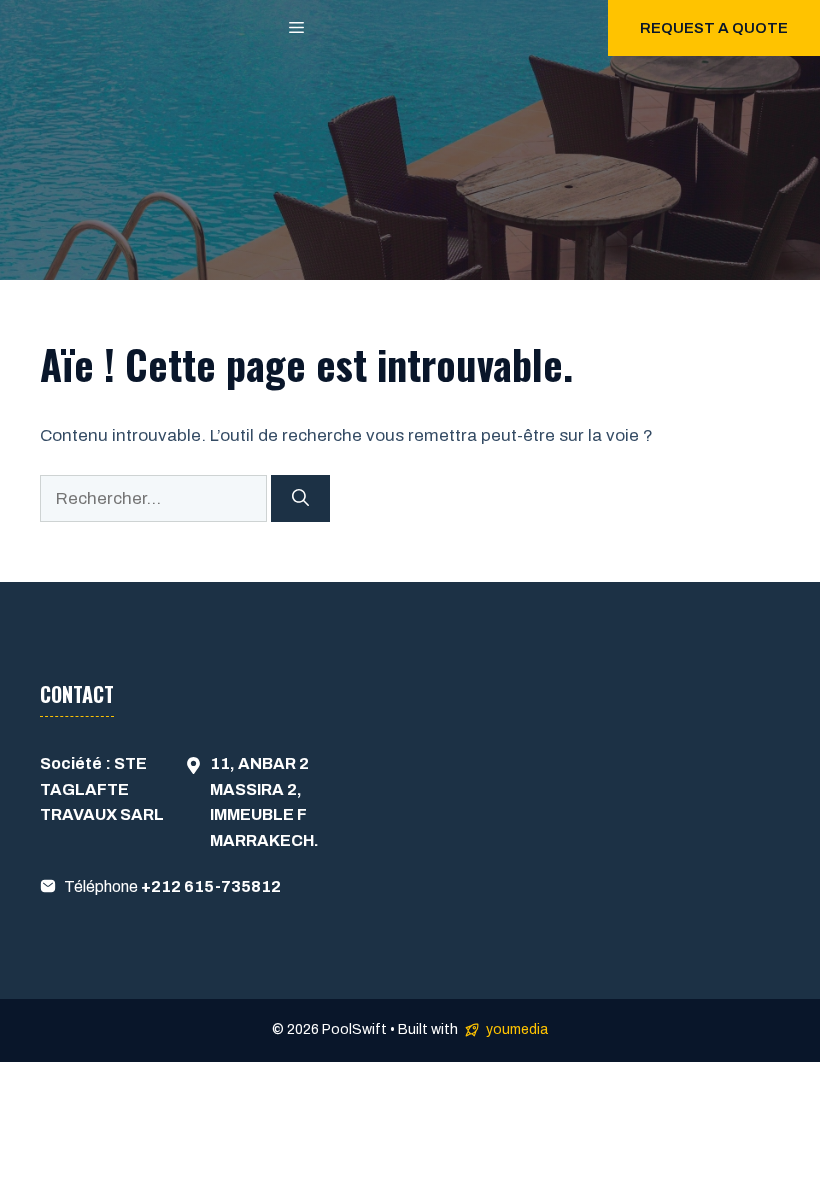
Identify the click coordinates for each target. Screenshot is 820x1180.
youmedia (517, 1029)
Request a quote (714, 28)
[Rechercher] (300, 499)
